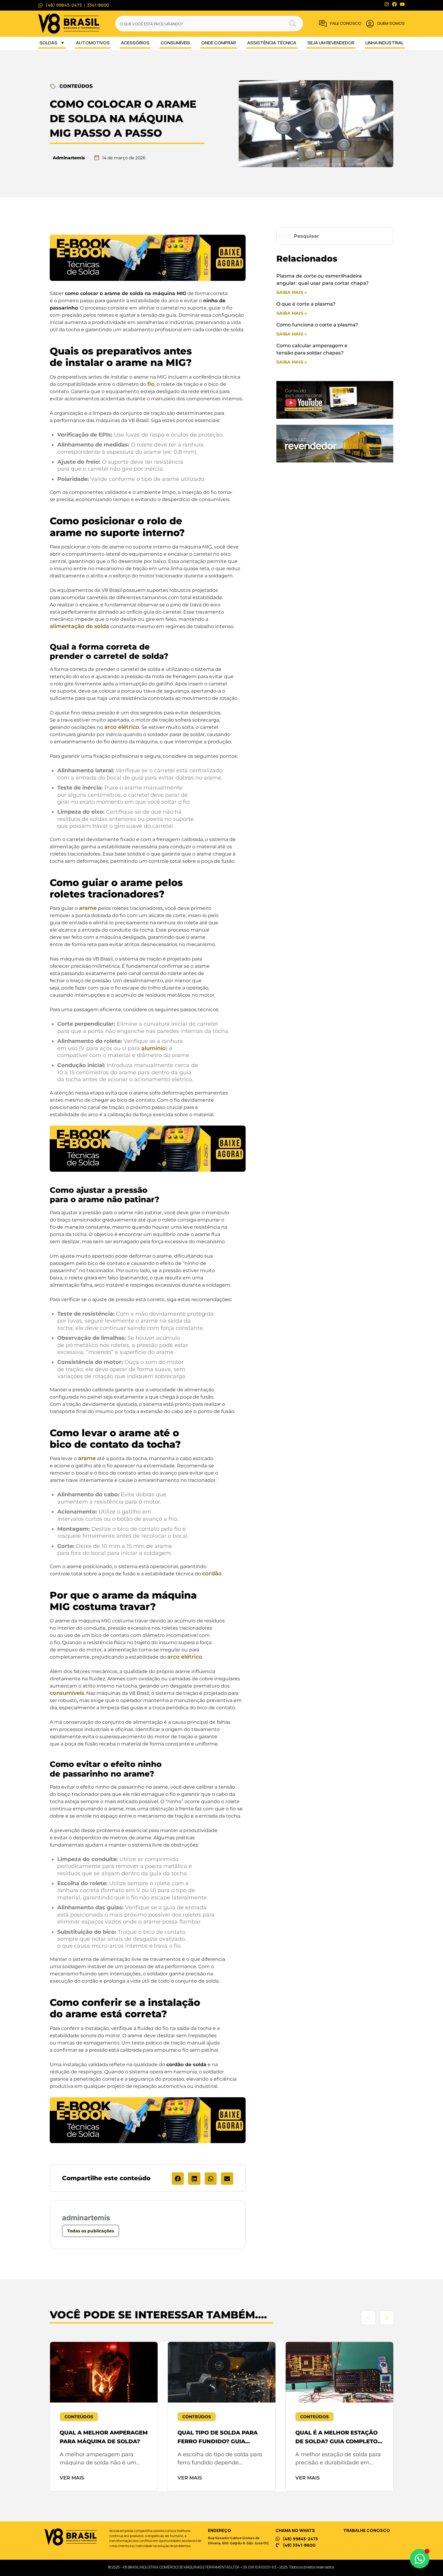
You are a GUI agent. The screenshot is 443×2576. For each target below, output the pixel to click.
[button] (178, 2179)
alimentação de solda (79, 626)
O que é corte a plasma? (306, 304)
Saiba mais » (292, 292)
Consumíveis (175, 43)
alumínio (154, 1048)
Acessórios (135, 43)
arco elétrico (122, 727)
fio (151, 384)
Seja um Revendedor (331, 43)
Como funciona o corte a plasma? (317, 325)
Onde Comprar (219, 43)
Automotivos (93, 43)
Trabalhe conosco (367, 2530)
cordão (212, 1574)
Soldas (48, 43)
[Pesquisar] (296, 24)
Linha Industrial (385, 43)
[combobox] (202, 24)
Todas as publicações (91, 2231)
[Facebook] (394, 4)
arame (88, 908)
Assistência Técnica (272, 43)
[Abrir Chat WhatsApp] (420, 2559)
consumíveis (67, 1693)
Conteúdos (76, 86)
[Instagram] (387, 4)
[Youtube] (402, 4)
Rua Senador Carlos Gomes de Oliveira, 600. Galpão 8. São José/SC (239, 2540)
